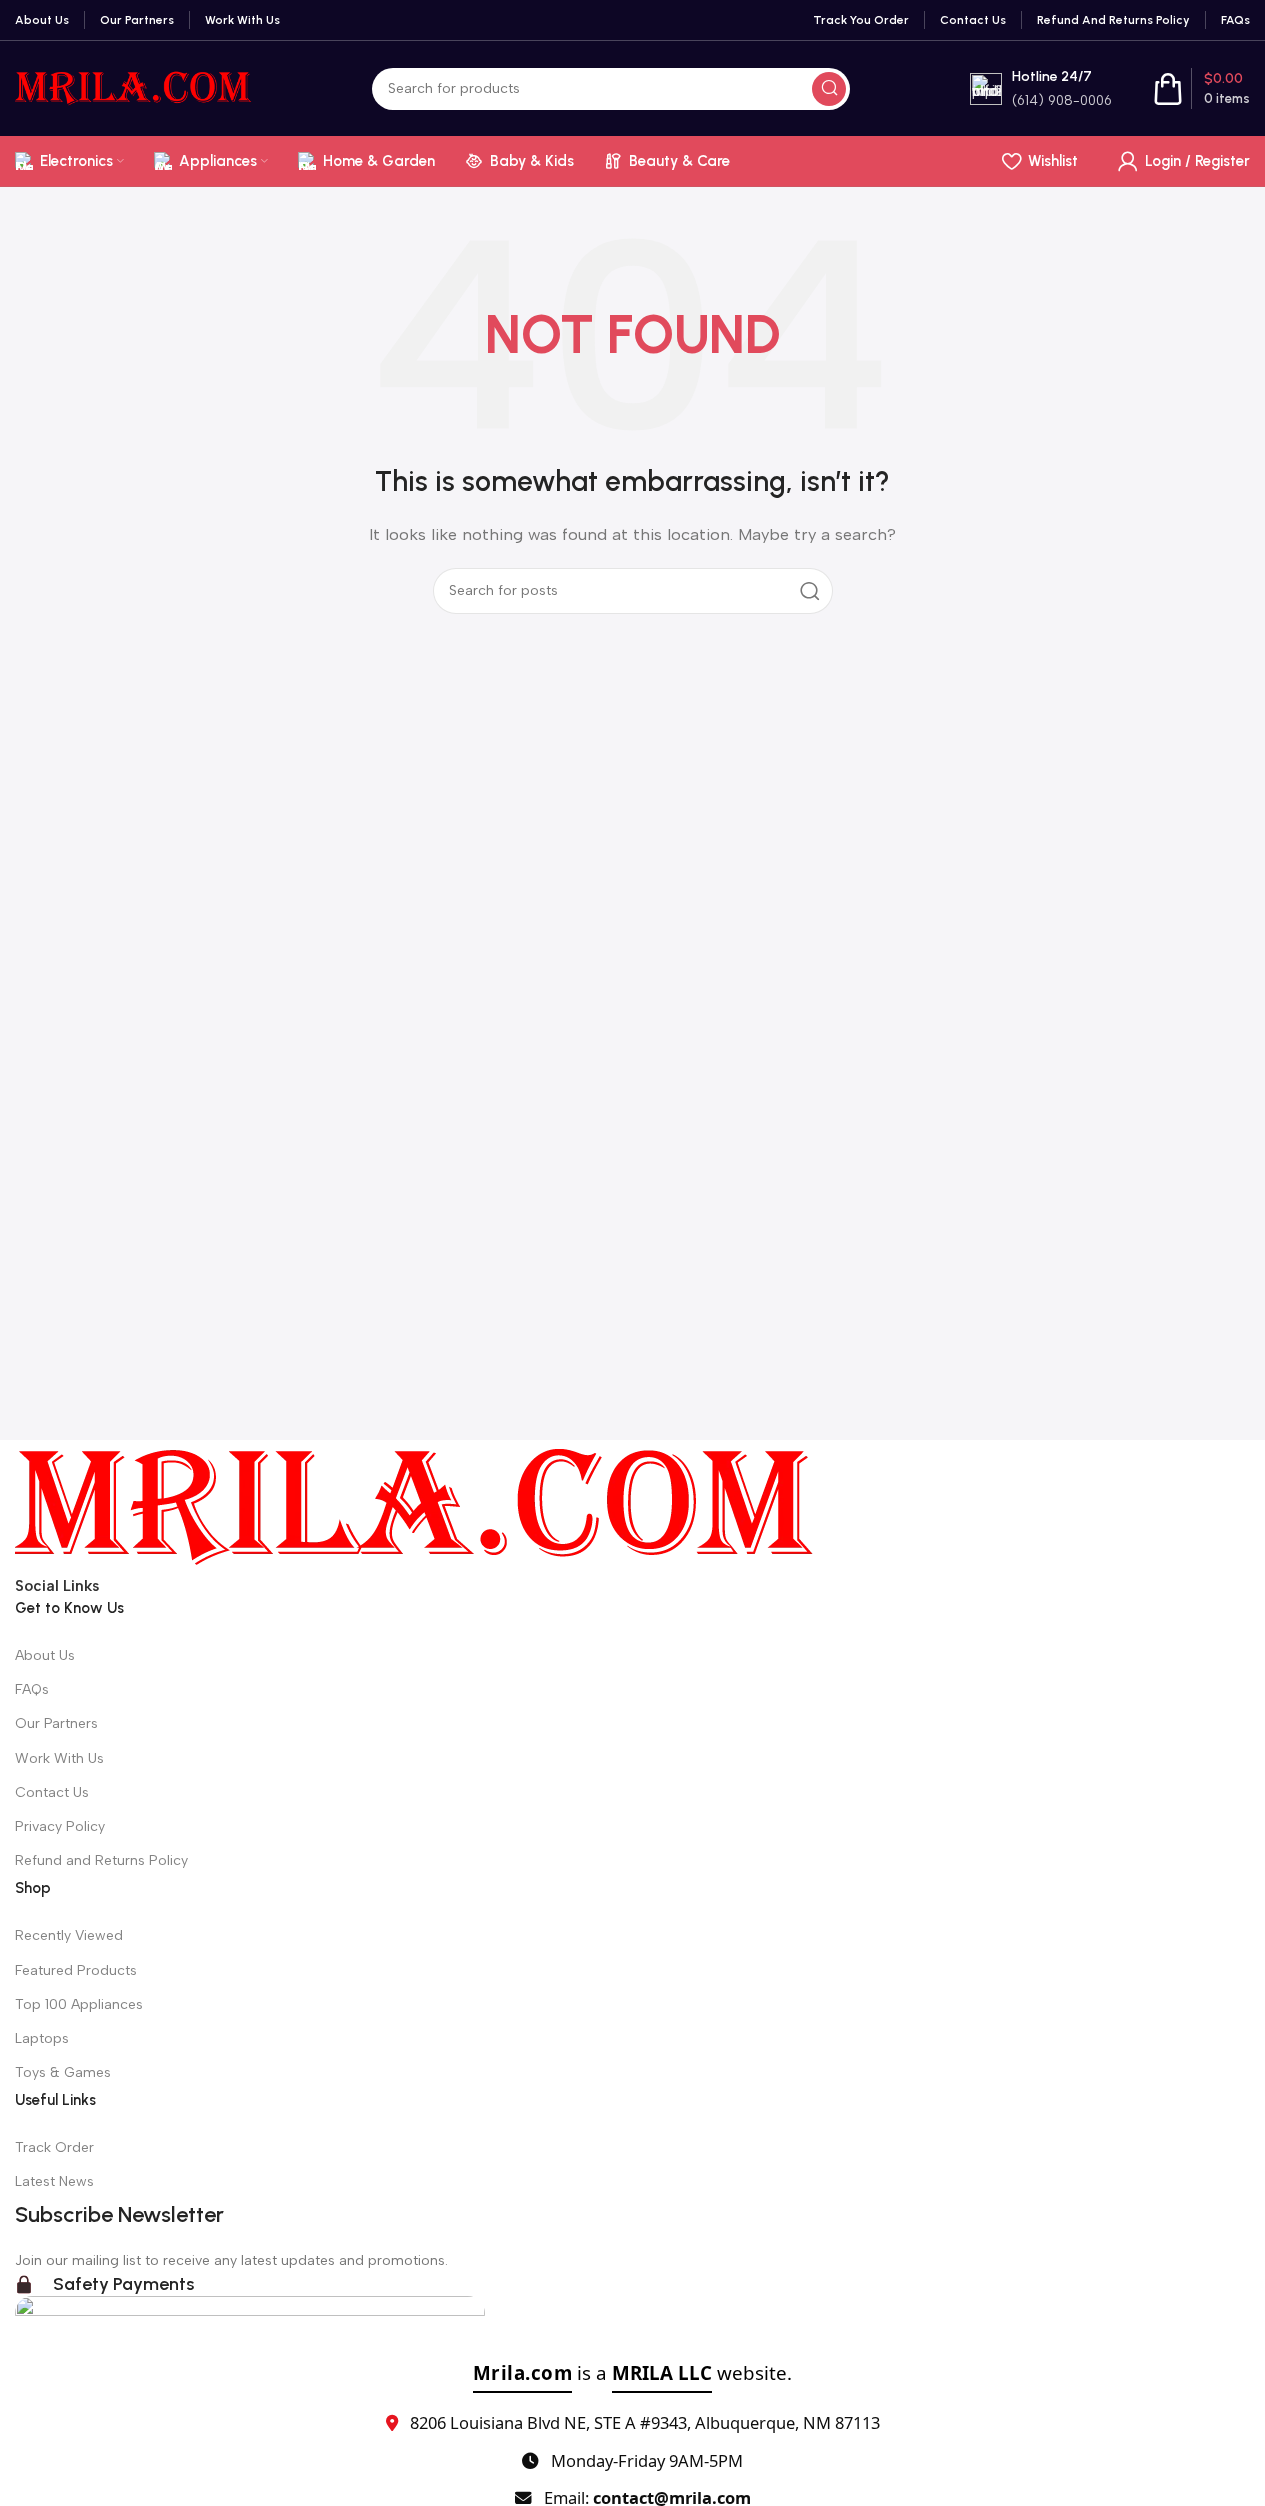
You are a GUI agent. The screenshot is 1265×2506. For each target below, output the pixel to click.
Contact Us (52, 1792)
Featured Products (76, 1970)
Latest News (54, 2181)
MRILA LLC (662, 2372)
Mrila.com (523, 2372)
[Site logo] (133, 87)
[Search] (829, 89)
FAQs (32, 1689)
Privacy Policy (60, 1826)
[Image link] (415, 1506)
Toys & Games (63, 2072)
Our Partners (56, 1723)
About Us (45, 1655)
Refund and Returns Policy (101, 1860)
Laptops (42, 2038)
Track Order (54, 2147)
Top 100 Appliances (79, 2004)
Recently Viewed (69, 1935)
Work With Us (59, 1758)
